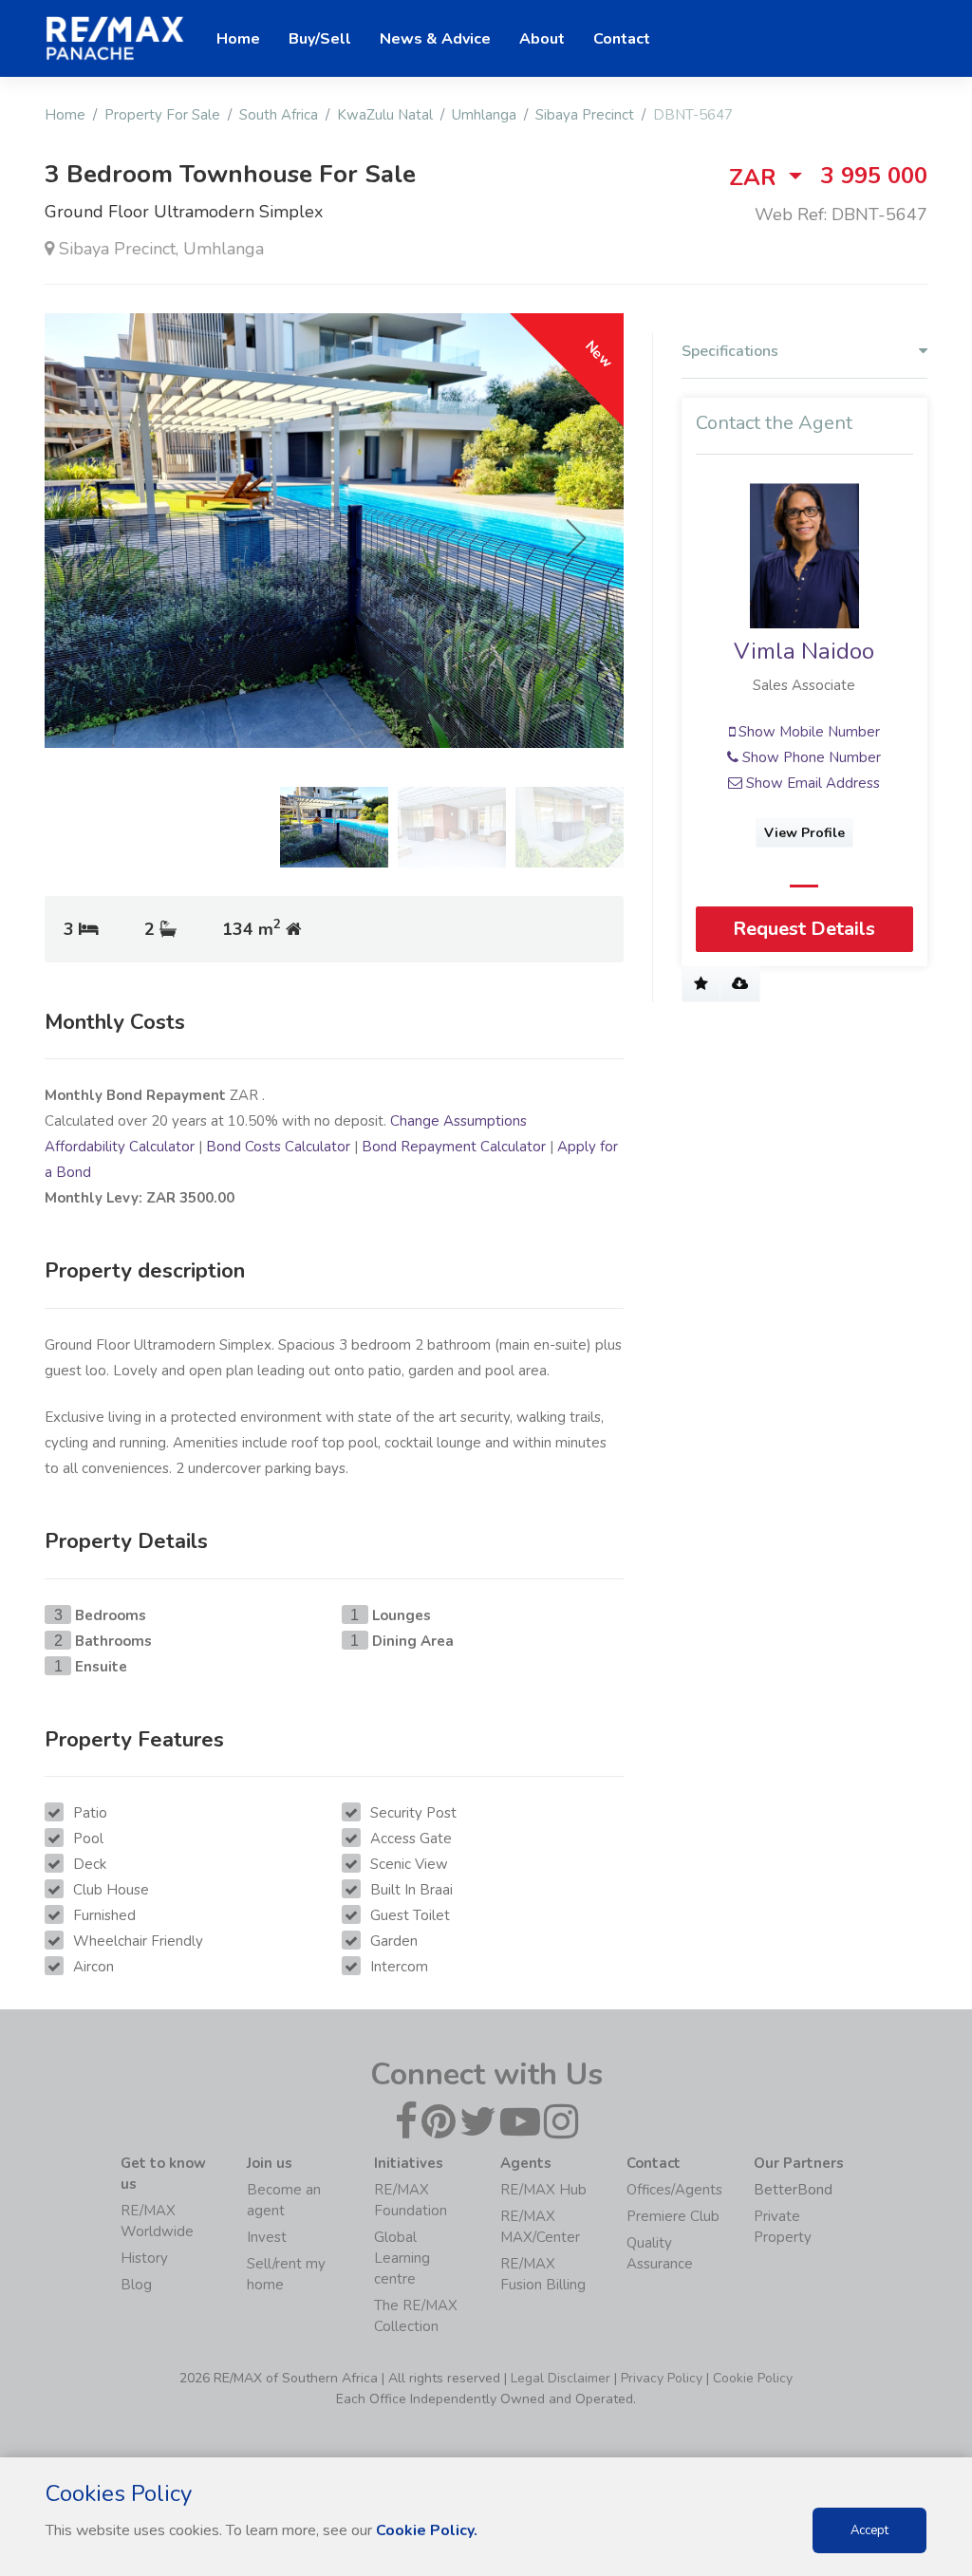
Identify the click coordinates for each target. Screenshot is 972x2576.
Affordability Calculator (120, 1147)
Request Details (804, 929)
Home (65, 115)
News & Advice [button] (435, 39)
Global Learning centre (402, 2258)
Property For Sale (162, 115)
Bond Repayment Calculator (454, 1147)
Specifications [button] (730, 352)
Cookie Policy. (427, 2530)
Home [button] (238, 39)
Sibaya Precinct (585, 115)
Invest (267, 2237)
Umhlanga (484, 115)
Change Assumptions (458, 1121)
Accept (869, 2530)
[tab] (804, 356)
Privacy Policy (662, 2378)
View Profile (804, 833)
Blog (136, 2285)
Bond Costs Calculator (278, 1147)
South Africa (279, 115)
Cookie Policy (753, 2378)
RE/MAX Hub (543, 2190)
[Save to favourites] (701, 984)
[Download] (740, 984)
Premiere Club (673, 2216)
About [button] (542, 39)
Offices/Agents (674, 2190)
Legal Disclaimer (561, 2378)
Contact (622, 39)
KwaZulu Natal (385, 115)
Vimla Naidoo (804, 651)
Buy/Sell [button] (320, 39)
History (144, 2258)
